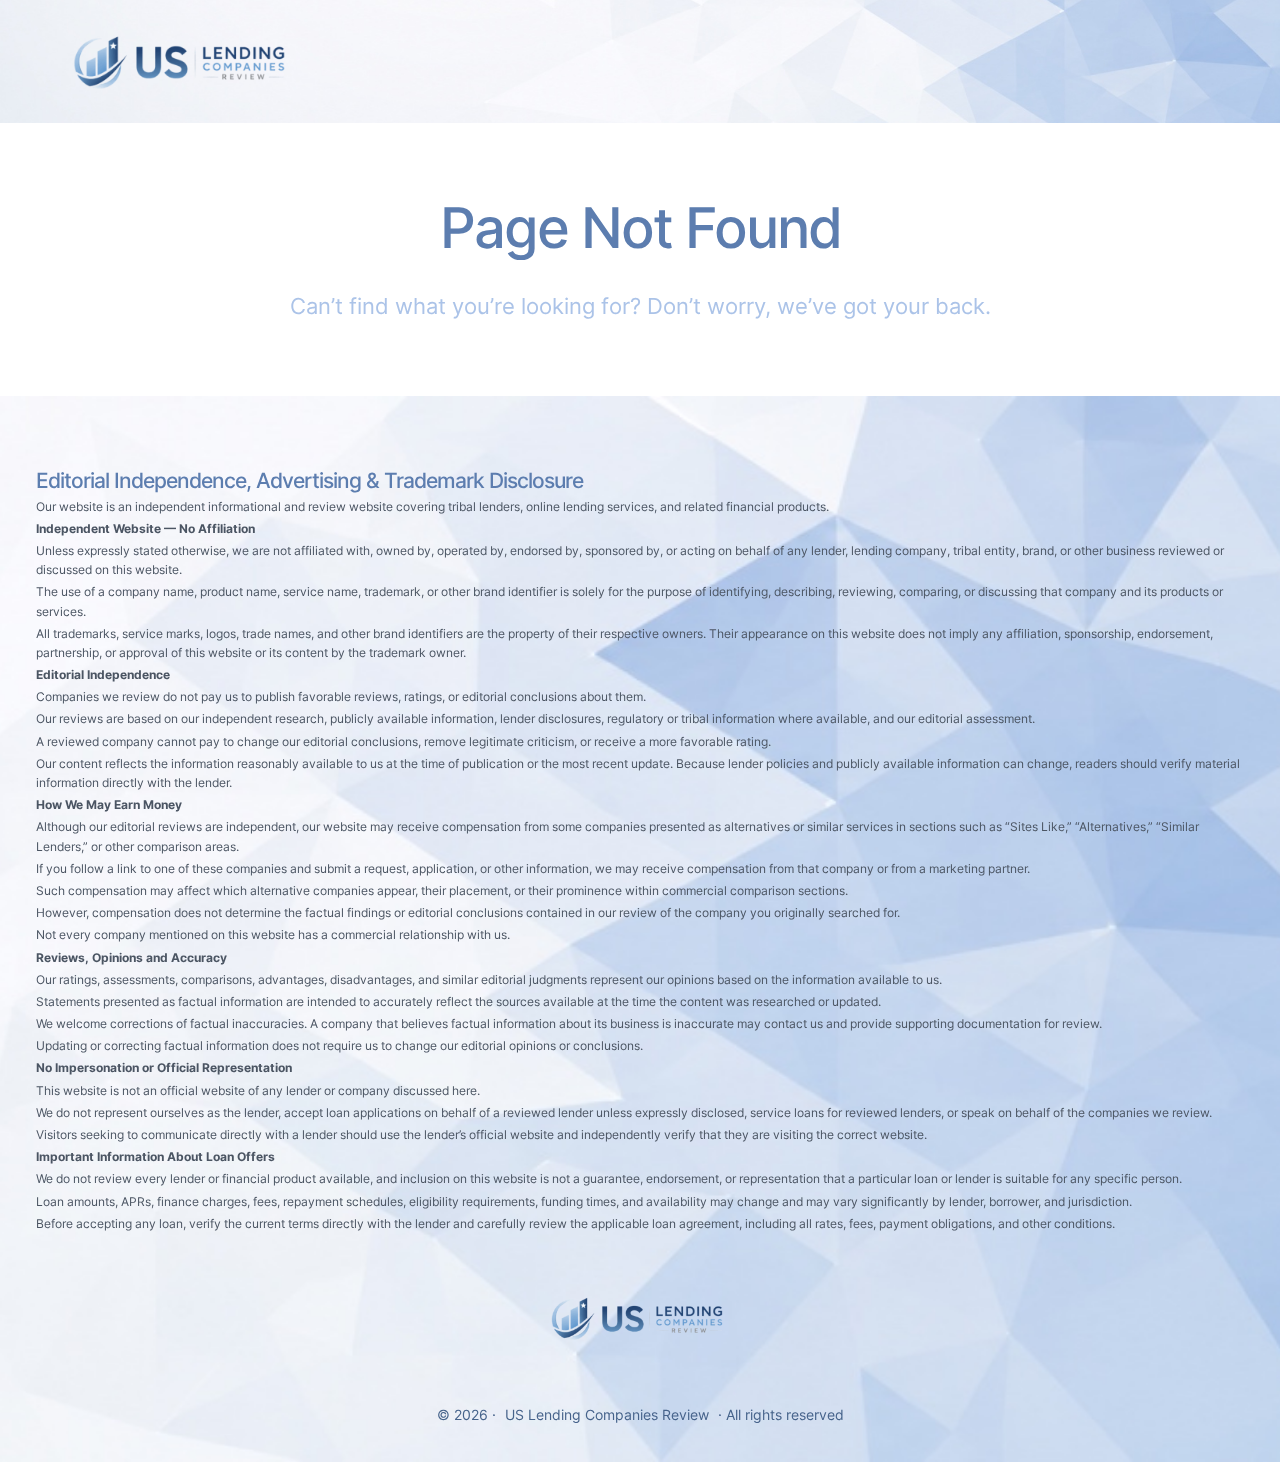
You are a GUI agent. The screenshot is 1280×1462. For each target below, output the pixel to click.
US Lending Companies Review (607, 1414)
